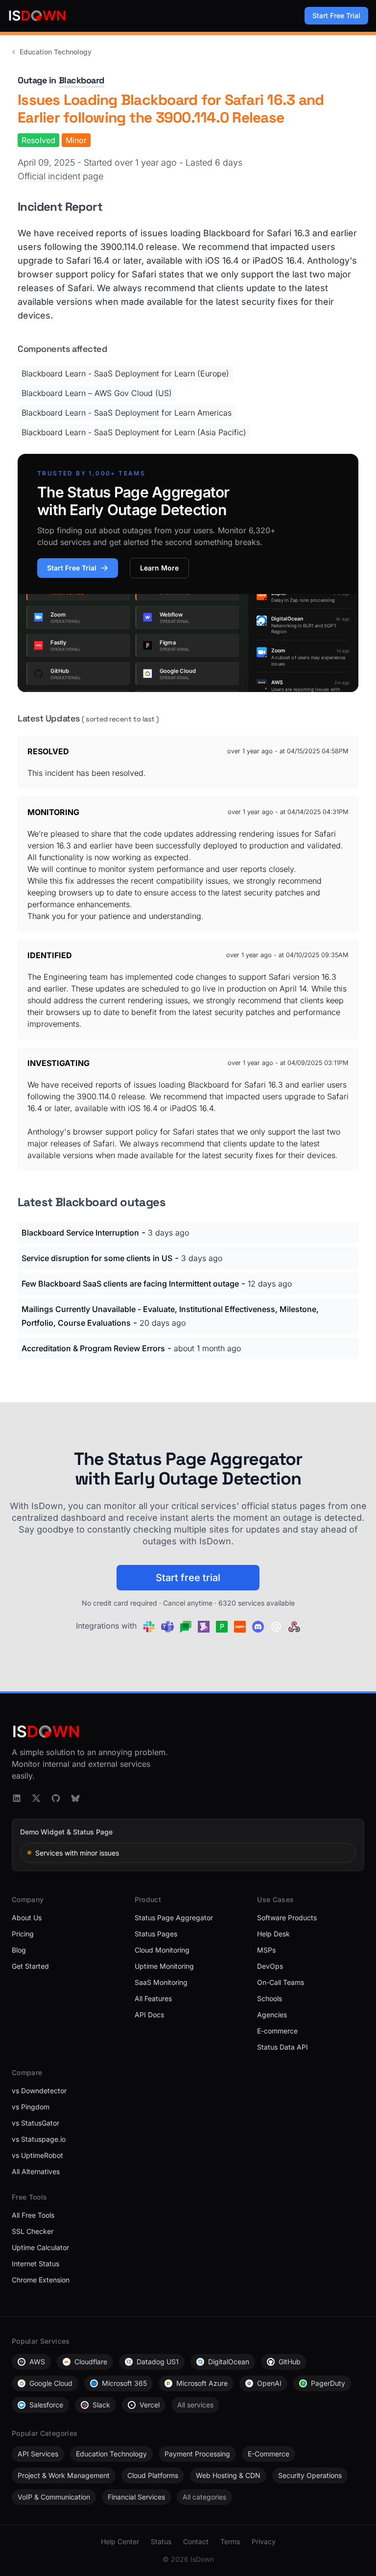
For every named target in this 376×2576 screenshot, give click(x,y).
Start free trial (188, 1578)
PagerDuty (328, 2383)
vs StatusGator (35, 2123)
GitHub (290, 2362)
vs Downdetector (39, 2091)
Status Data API (282, 2047)
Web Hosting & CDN (228, 2475)
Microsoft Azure (202, 2383)
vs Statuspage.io (39, 2139)
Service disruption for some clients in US (97, 1258)
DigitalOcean (229, 2362)
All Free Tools (33, 2215)
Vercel (150, 2405)
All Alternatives (36, 2171)
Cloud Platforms (153, 2475)
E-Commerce (269, 2454)
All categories (204, 2497)
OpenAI (269, 2383)
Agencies (272, 2015)
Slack (101, 2405)
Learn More (159, 568)
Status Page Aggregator (174, 1918)
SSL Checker (33, 2231)
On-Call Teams (281, 1982)
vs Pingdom (31, 2107)
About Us (27, 1918)
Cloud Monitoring (162, 1950)
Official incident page (60, 176)
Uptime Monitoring (164, 1966)
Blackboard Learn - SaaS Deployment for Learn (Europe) (125, 373)
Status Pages (156, 1934)
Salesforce (46, 2405)
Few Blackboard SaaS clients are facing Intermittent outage (130, 1284)
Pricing (23, 1934)
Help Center (120, 2541)
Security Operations (310, 2475)
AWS (37, 2362)
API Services (38, 2454)
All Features (153, 1998)
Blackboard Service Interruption (80, 1233)
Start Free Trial (336, 15)
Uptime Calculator (40, 2247)
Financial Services (136, 2497)
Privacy (264, 2541)
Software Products (287, 1918)
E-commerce (277, 2031)
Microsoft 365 (124, 2383)
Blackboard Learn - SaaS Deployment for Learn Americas (127, 413)
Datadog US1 (158, 2362)
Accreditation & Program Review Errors (93, 1348)
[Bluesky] (75, 1798)
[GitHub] (56, 1798)
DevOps (270, 1966)
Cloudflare (91, 2362)
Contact (196, 2541)
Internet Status (35, 2264)
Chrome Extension (41, 2280)
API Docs (149, 2015)
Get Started (30, 1966)
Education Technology (56, 52)
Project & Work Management (64, 2475)
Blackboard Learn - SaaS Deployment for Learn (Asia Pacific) (134, 432)
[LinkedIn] (17, 1798)
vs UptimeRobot (37, 2155)
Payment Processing (197, 2454)
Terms (230, 2541)
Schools (270, 1998)
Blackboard (82, 80)
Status (161, 2541)
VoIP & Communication (54, 2497)
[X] (36, 1798)
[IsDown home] (37, 16)
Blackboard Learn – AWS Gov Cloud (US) (97, 393)
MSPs (266, 1950)
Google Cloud (51, 2383)
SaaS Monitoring (161, 1982)
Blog (19, 1950)
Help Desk (273, 1934)
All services (195, 2405)
